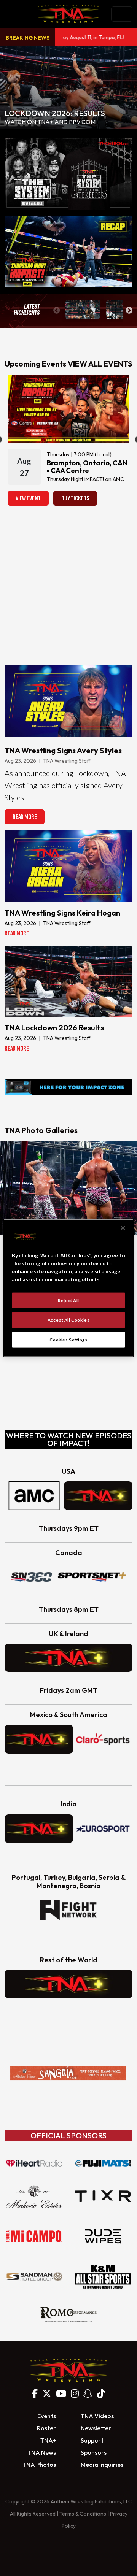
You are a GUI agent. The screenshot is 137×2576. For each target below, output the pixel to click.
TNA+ (48, 2440)
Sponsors (94, 2452)
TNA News (42, 2452)
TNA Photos (39, 2465)
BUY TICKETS (75, 498)
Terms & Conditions (83, 2514)
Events (47, 2416)
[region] (68, 1288)
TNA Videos (97, 2416)
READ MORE (25, 817)
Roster (46, 2428)
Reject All (68, 1300)
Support (92, 2440)
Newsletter (96, 2428)
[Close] (123, 1228)
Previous (57, 311)
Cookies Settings (68, 1340)
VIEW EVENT (28, 498)
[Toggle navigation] (122, 14)
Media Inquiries (102, 2465)
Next (129, 311)
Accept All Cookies (68, 1320)
